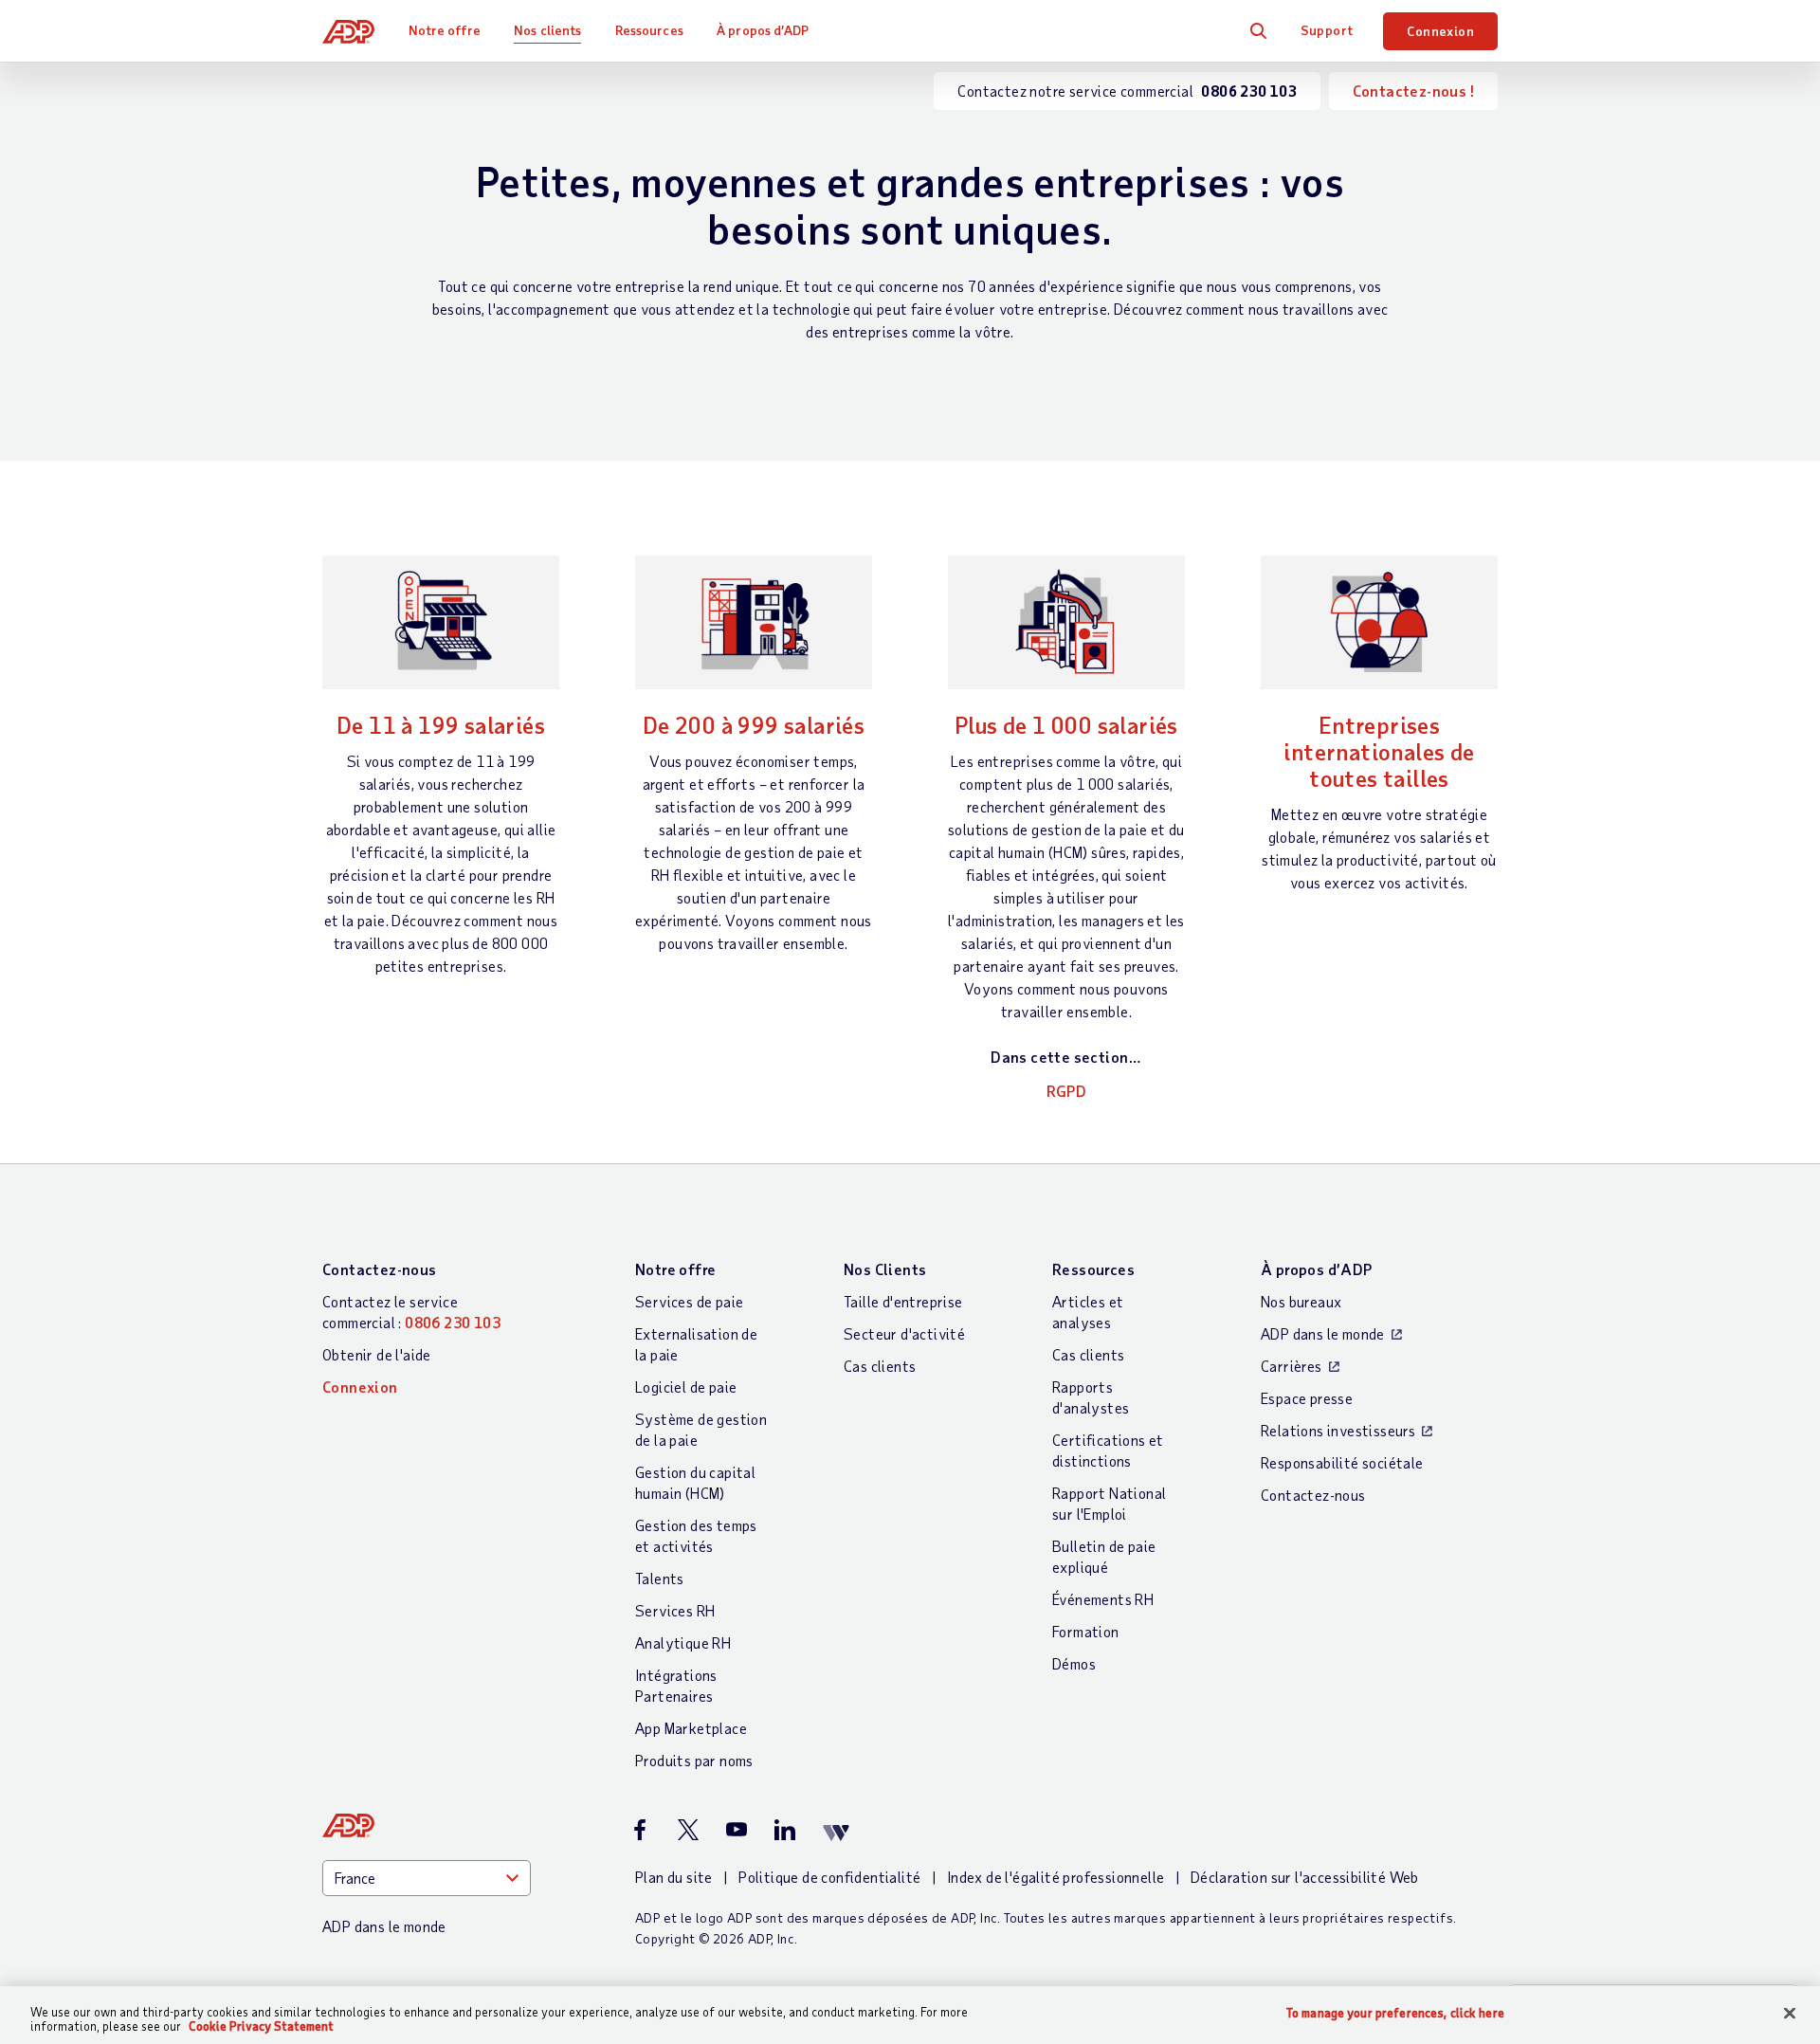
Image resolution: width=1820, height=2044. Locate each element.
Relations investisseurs (1338, 1430)
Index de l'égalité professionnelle (1056, 1877)
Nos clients (547, 30)
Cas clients (880, 1366)
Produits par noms (694, 1760)
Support (1327, 30)
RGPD (1067, 1091)
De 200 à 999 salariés (754, 725)
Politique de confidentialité (829, 1877)
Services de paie (689, 1301)
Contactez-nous (380, 1269)
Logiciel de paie (686, 1387)
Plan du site (674, 1877)
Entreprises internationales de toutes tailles (1379, 751)
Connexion (1440, 31)
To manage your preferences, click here (1395, 2013)
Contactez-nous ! (1413, 91)
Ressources (649, 30)
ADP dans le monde (1323, 1333)
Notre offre (445, 30)
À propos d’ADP (763, 30)
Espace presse (1307, 1398)
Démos (1074, 1663)
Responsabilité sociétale (1342, 1462)
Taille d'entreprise (903, 1301)
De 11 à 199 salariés (441, 725)
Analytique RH (683, 1642)
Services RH (675, 1610)
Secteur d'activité (904, 1333)
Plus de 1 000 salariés (1066, 725)
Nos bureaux (1301, 1301)
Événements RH (1103, 1599)
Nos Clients (885, 1269)
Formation (1086, 1631)
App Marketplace (691, 1728)
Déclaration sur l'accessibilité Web (1305, 1877)
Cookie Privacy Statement (261, 2026)
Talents (660, 1578)
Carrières (1292, 1366)
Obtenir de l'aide (377, 1354)
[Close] (1790, 2014)
